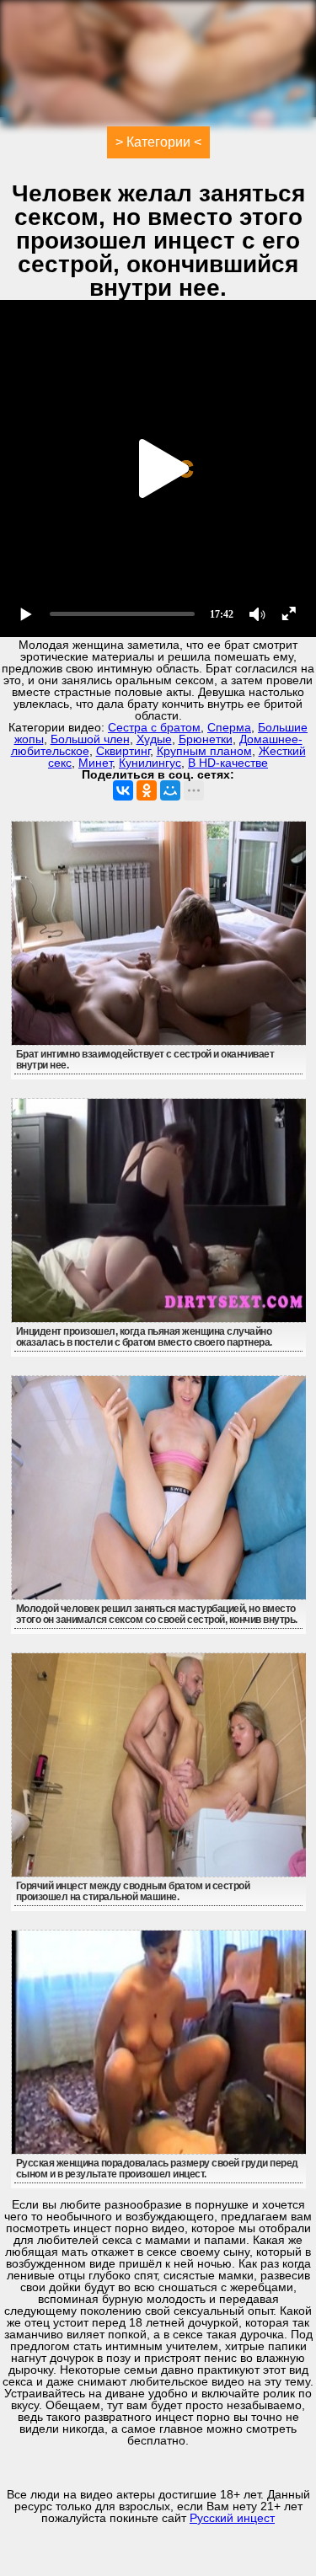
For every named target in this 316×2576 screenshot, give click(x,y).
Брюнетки (206, 739)
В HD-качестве (228, 763)
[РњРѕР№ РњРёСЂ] (170, 790)
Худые (154, 739)
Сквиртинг (123, 751)
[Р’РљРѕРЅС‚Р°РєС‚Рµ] (123, 790)
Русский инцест (232, 2518)
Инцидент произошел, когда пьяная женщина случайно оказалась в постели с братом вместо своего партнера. (144, 1337)
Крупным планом (204, 751)
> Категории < (158, 142)
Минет (95, 763)
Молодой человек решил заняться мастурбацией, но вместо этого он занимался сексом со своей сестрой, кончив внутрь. (157, 1614)
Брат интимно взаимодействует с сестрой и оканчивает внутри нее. (145, 1060)
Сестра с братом (154, 727)
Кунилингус (150, 763)
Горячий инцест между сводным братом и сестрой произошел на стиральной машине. (133, 1891)
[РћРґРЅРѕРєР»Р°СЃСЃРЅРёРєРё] (147, 790)
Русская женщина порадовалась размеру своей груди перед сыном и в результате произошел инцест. (157, 2169)
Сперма (229, 727)
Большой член (90, 739)
